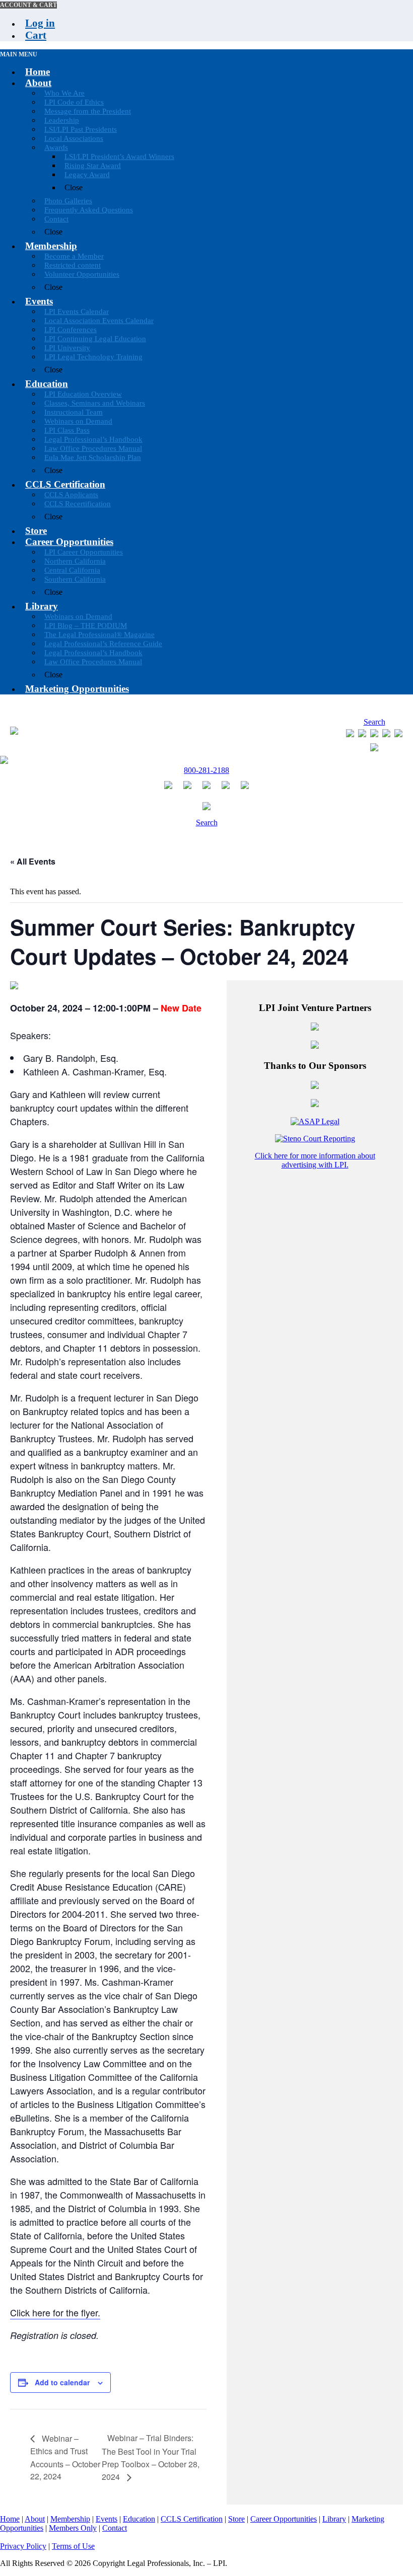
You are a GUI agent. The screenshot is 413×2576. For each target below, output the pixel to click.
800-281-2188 (206, 770)
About (35, 2519)
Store (236, 2519)
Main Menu (19, 54)
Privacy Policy (23, 2546)
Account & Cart (28, 5)
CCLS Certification (192, 2519)
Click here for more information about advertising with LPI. (315, 1160)
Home (10, 2519)
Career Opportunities (284, 2519)
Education (139, 2519)
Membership (70, 2519)
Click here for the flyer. (55, 2312)
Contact (115, 2528)
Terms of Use (73, 2546)
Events (107, 2519)
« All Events (33, 861)
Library (334, 2519)
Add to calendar (62, 2382)
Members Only (73, 2528)
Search (374, 722)
